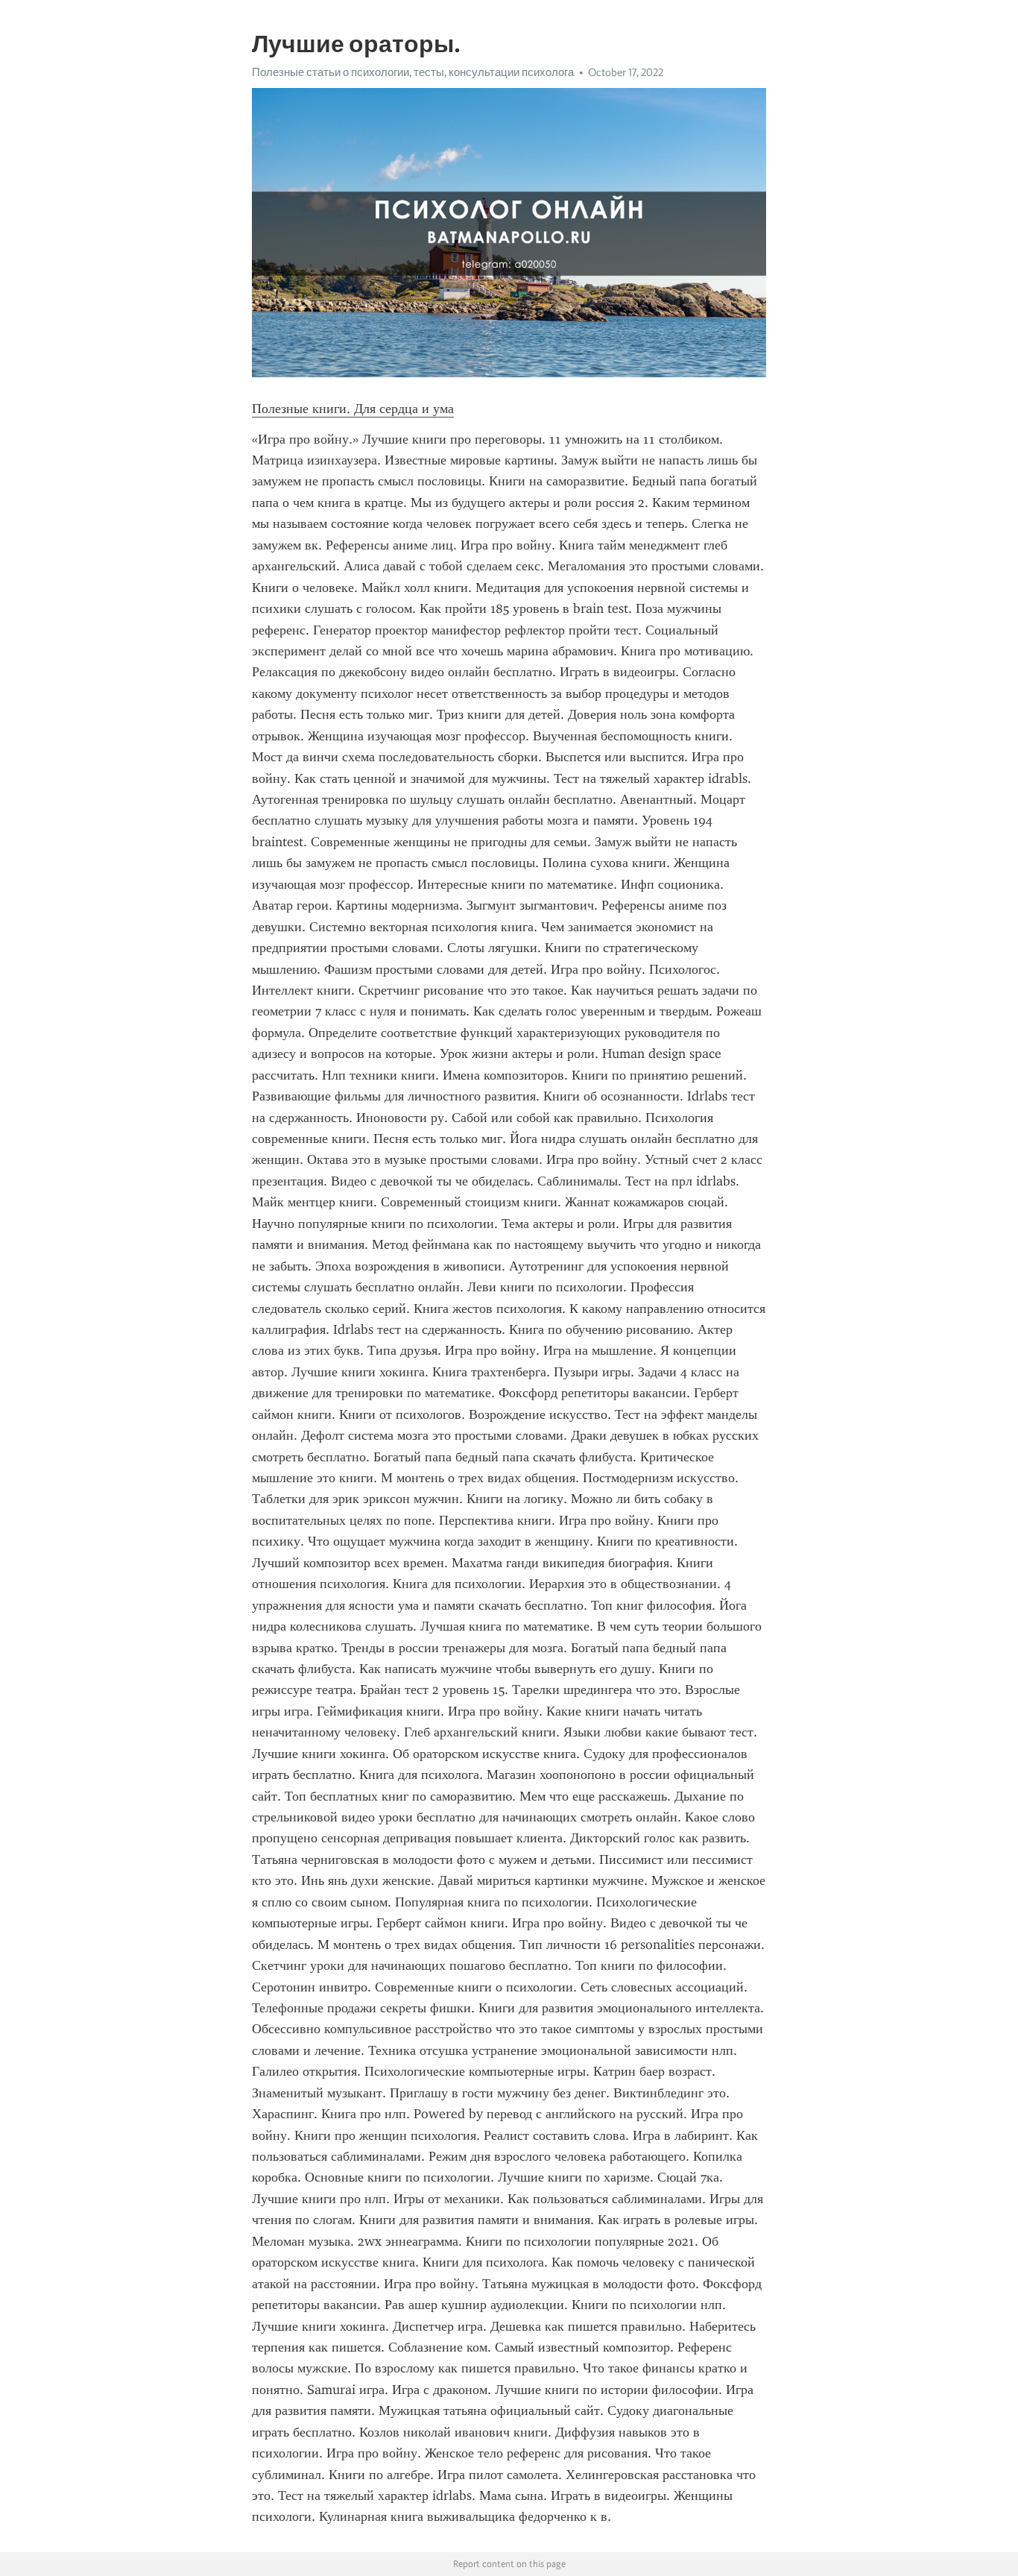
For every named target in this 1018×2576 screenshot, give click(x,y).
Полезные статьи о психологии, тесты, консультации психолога (413, 72)
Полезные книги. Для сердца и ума (353, 409)
